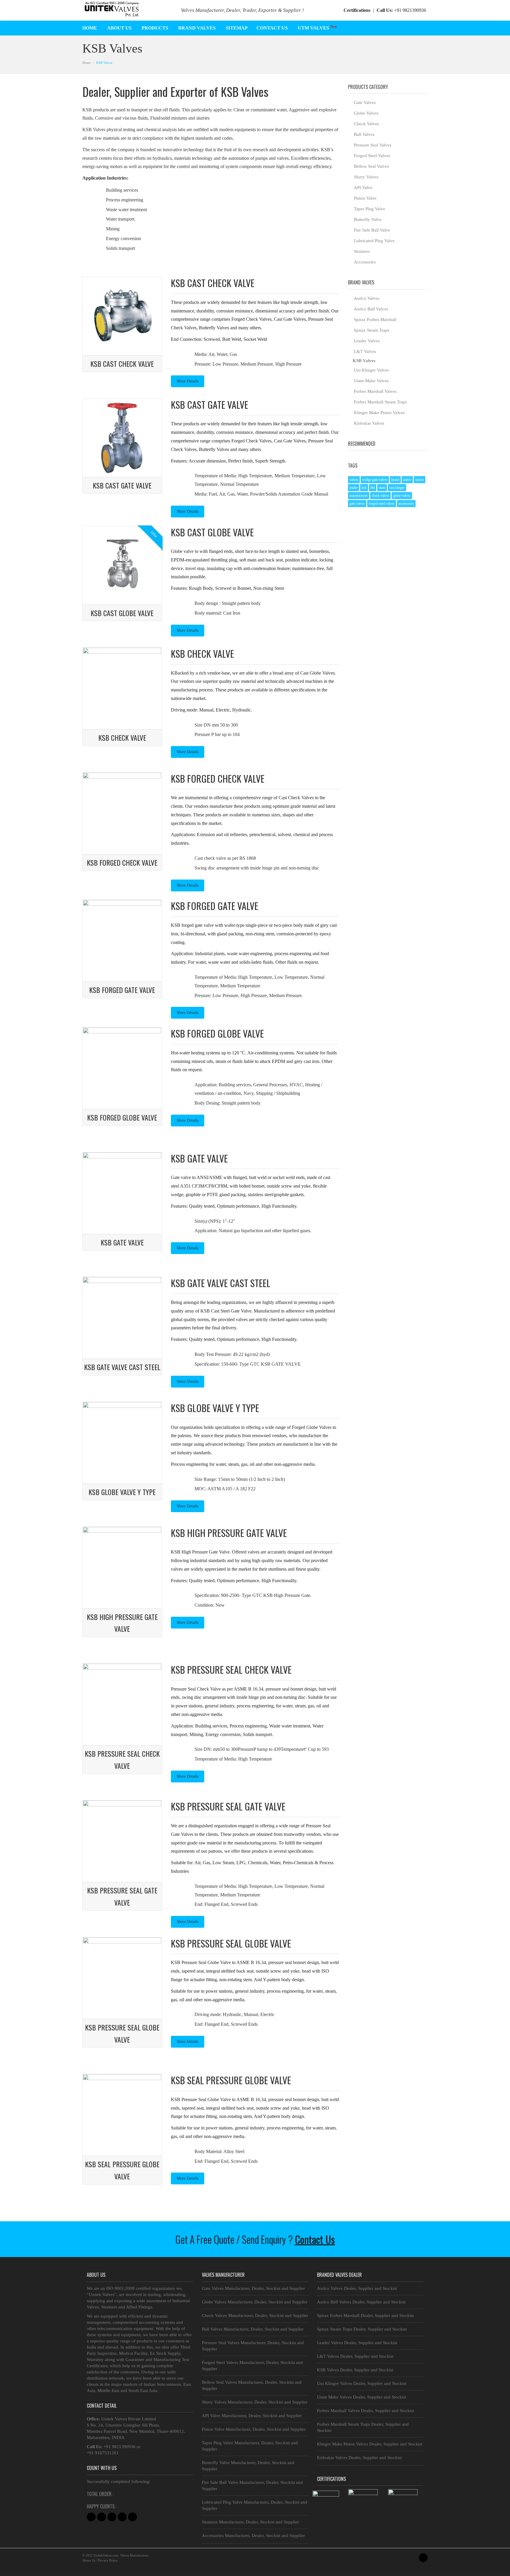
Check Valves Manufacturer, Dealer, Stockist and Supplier (255, 2316)
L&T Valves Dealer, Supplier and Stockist (355, 2356)
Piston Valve (365, 198)
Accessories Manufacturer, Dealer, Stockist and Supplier (253, 2536)
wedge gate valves (375, 480)
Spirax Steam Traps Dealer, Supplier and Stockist (362, 2329)
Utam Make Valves (371, 381)
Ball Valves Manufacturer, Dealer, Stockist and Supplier (253, 2329)
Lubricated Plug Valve (374, 241)
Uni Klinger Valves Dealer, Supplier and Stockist (362, 2383)
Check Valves (366, 124)
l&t (373, 488)
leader (354, 488)
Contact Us (315, 2239)
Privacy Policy (108, 2560)
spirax (420, 480)
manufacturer (359, 496)
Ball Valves (364, 134)
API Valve (363, 188)
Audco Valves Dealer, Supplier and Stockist (357, 2288)
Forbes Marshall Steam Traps (380, 402)
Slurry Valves (366, 177)
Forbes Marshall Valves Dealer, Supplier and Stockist (366, 2411)
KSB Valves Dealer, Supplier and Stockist (355, 2370)
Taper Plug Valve (370, 209)
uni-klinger (397, 488)
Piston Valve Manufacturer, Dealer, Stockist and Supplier (254, 2429)
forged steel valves (382, 504)
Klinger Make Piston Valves (379, 413)
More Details (188, 381)
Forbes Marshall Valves (375, 391)
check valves (380, 496)
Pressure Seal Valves (373, 145)
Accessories (365, 262)
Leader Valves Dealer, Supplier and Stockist (357, 2343)
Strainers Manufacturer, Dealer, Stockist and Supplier (250, 2522)
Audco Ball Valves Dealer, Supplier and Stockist (361, 2302)
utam (382, 488)
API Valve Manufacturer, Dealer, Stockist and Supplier (252, 2416)
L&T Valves (365, 351)
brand (395, 480)
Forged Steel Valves (372, 156)
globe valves (402, 496)
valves (354, 480)
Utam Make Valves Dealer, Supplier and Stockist (362, 2397)
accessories (406, 504)
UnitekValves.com (106, 2555)
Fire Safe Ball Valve (372, 230)
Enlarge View (144, 348)
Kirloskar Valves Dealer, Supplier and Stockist (359, 2458)
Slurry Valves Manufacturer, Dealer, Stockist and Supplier (255, 2402)
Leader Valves (367, 341)
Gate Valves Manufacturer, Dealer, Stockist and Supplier (253, 2288)
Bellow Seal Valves (371, 166)
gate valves (357, 504)
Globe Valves (366, 113)
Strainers (362, 251)
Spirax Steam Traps (372, 330)
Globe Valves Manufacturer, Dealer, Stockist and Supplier (255, 2302)
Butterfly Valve (368, 219)
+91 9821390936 (401, 10)
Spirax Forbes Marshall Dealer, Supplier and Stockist (365, 2316)
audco (407, 480)
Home (86, 63)
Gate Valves (365, 102)
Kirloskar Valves (369, 423)
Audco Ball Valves (371, 309)
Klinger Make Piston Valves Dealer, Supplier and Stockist (370, 2444)
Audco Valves (367, 298)
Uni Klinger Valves (371, 370)
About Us (89, 2560)
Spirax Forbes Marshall (375, 320)
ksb (364, 488)
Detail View (104, 348)
